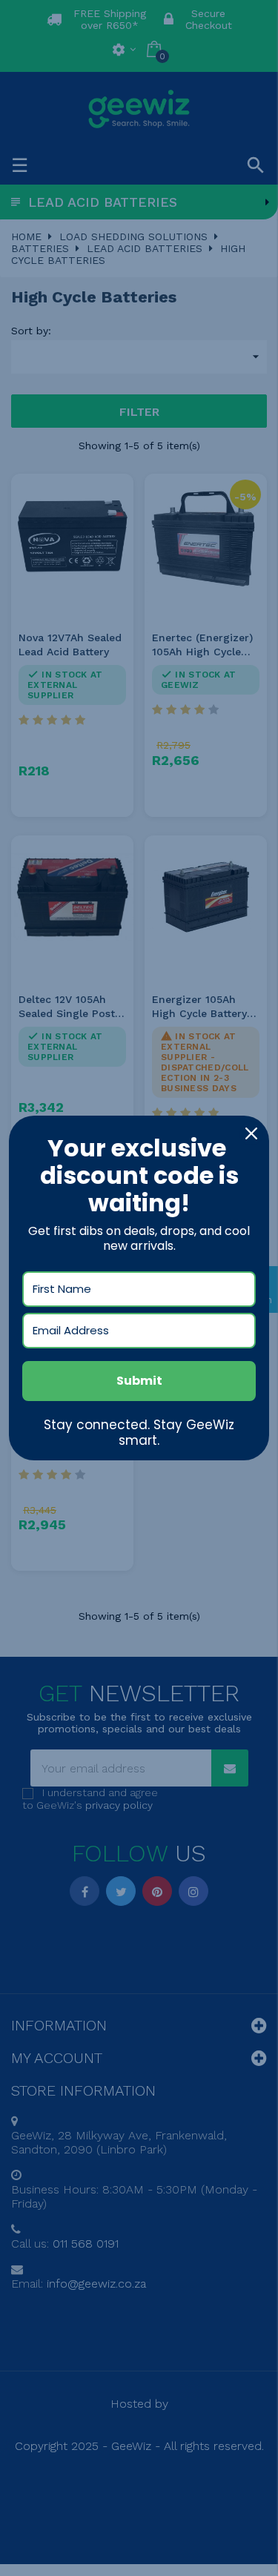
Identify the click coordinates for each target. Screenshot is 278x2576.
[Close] (251, 1133)
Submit (139, 1381)
